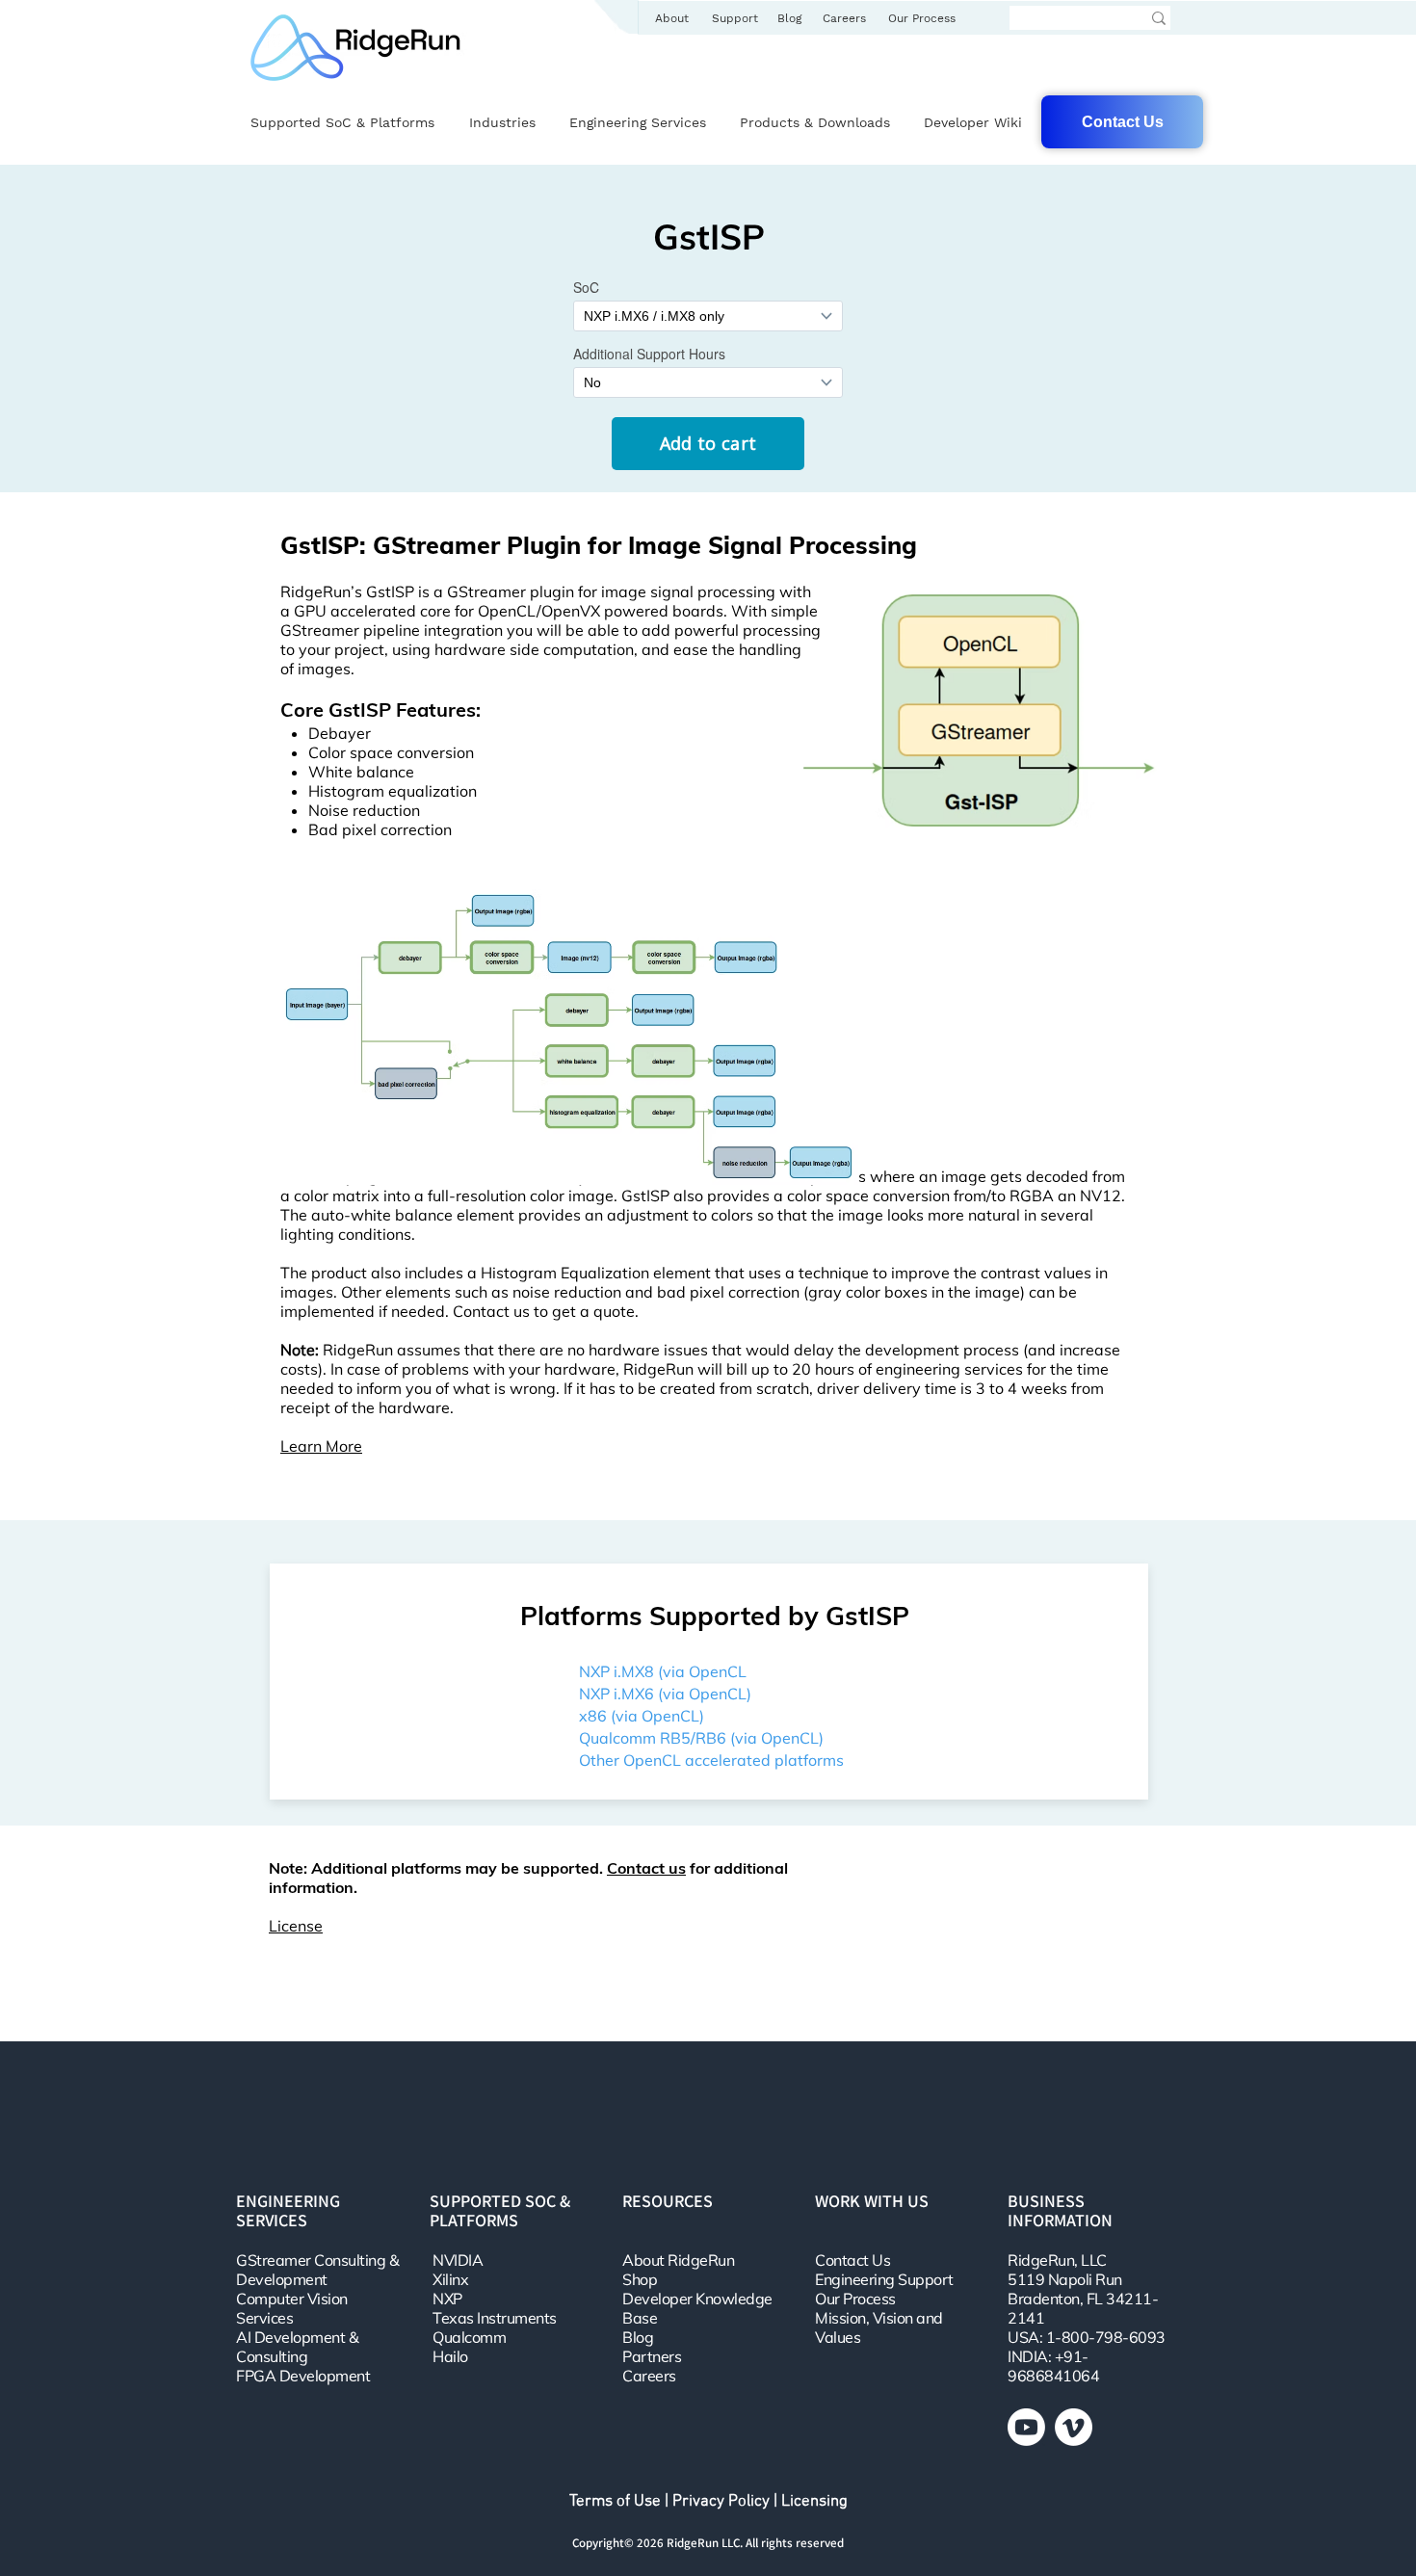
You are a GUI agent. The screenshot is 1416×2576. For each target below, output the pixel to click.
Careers (649, 2376)
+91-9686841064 (1053, 2366)
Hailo (450, 2356)
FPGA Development (303, 2376)
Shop (640, 2279)
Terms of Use (615, 2502)
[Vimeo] (1074, 2427)
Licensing (814, 2502)
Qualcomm (469, 2337)
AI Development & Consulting (297, 2347)
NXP (447, 2299)
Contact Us (852, 2260)
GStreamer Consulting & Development (317, 2270)
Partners (652, 2356)
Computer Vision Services (292, 2308)
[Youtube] (1026, 2427)
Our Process (855, 2299)
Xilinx (450, 2279)
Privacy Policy (721, 2502)
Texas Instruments (495, 2318)
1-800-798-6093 (1106, 2337)
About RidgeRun (678, 2260)
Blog (638, 2337)
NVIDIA (458, 2260)
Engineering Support (884, 2279)
